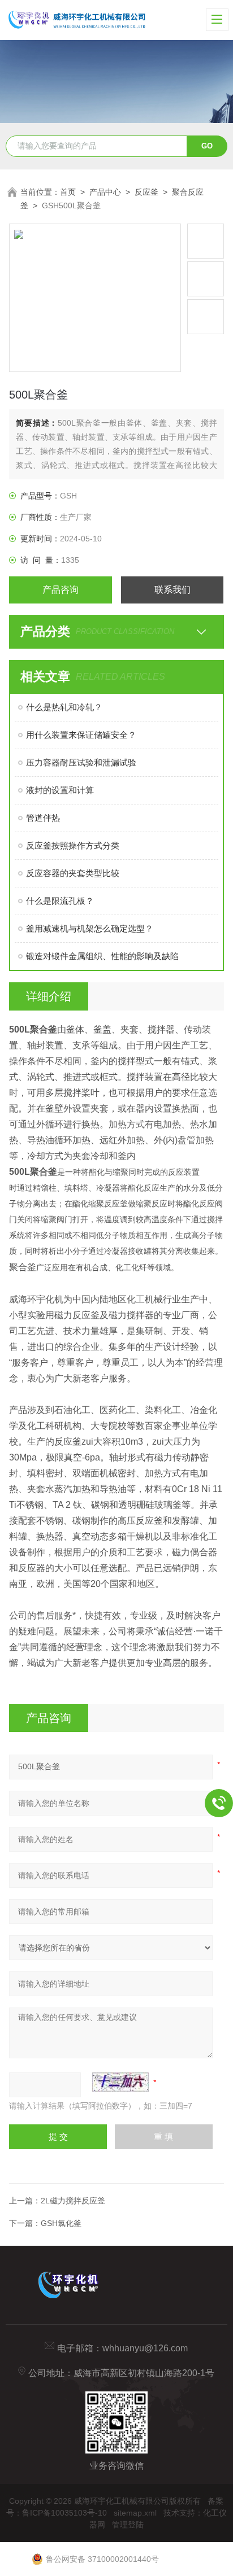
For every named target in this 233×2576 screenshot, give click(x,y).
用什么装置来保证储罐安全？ (81, 735)
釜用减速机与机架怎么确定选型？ (90, 928)
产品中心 (105, 192)
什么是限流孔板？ (60, 901)
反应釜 (146, 192)
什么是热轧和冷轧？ (64, 707)
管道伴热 (43, 818)
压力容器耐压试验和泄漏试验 (81, 762)
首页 (68, 192)
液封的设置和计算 (60, 790)
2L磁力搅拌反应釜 (73, 2201)
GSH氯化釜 (61, 2223)
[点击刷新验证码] (120, 2082)
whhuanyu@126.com (145, 2348)
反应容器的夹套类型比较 (73, 873)
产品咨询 (61, 590)
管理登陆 (128, 2525)
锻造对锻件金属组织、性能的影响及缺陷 (102, 956)
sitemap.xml (135, 2513)
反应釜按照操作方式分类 (73, 845)
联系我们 (172, 590)
